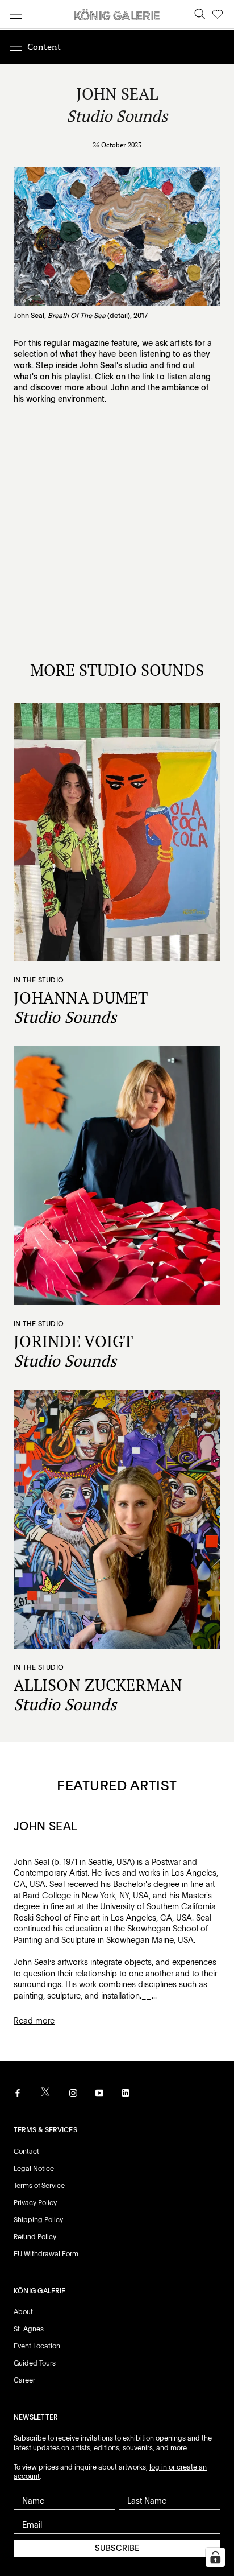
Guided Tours (35, 2363)
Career (24, 2380)
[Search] (200, 15)
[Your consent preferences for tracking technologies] (215, 2557)
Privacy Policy (35, 2203)
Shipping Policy (38, 2220)
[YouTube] (99, 2092)
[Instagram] (73, 2092)
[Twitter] (45, 2092)
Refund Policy (35, 2237)
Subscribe (117, 2548)
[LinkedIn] (126, 2092)
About (23, 2312)
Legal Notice (34, 2169)
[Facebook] (18, 2092)
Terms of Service (39, 2186)
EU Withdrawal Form (46, 2254)
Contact (26, 2152)
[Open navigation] (16, 15)
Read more (34, 2021)
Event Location (37, 2346)
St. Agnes (29, 2329)
